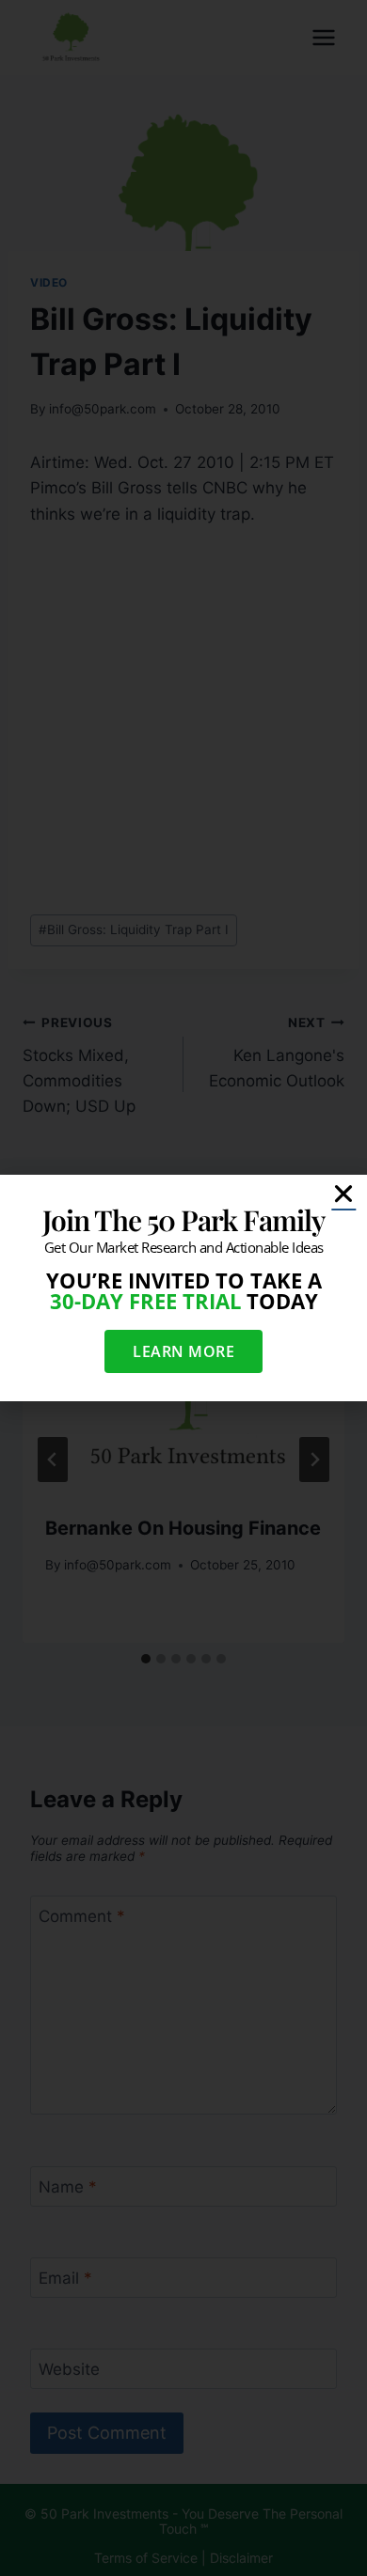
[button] (343, 1194)
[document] (183, 1288)
